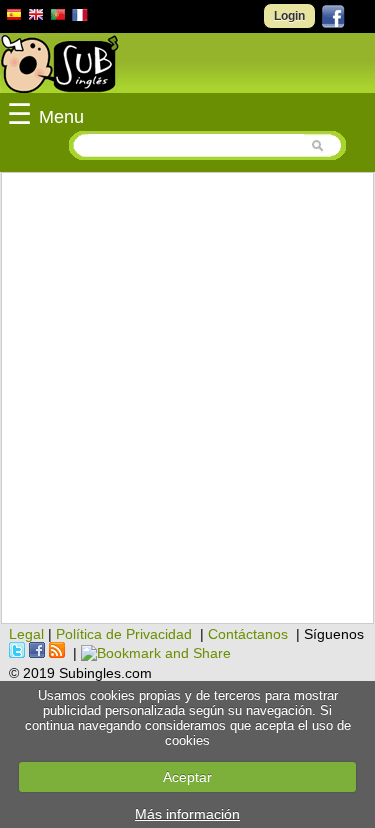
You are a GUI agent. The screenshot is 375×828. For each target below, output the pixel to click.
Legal (26, 634)
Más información (187, 814)
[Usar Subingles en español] (14, 18)
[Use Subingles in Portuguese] (58, 17)
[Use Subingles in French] (80, 18)
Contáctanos (248, 634)
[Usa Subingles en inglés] (36, 17)
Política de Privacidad (124, 634)
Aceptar (187, 777)
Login (289, 16)
